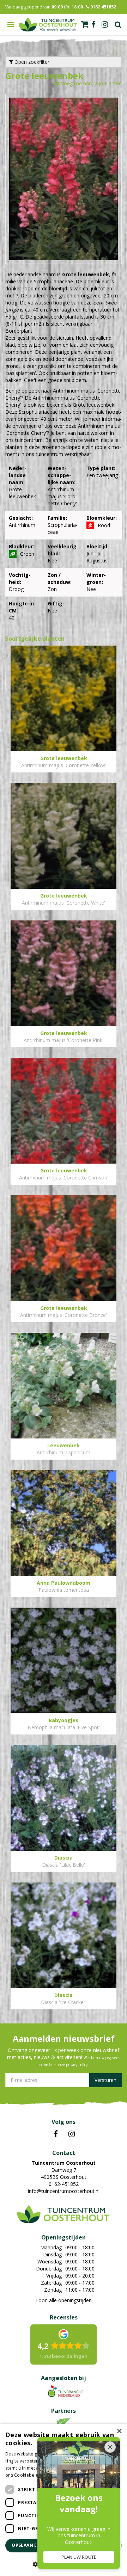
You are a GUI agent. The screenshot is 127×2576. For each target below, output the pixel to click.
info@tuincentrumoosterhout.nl (64, 2191)
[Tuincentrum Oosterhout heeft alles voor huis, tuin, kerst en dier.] (48, 25)
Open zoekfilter (31, 62)
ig (105, 25)
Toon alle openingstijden (64, 2300)
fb (93, 25)
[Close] (110, 2447)
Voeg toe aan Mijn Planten (91, 83)
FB (56, 2134)
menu (11, 25)
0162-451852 (64, 2184)
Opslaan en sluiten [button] (36, 2545)
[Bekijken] (85, 24)
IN (72, 2134)
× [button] (119, 2431)
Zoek (118, 25)
